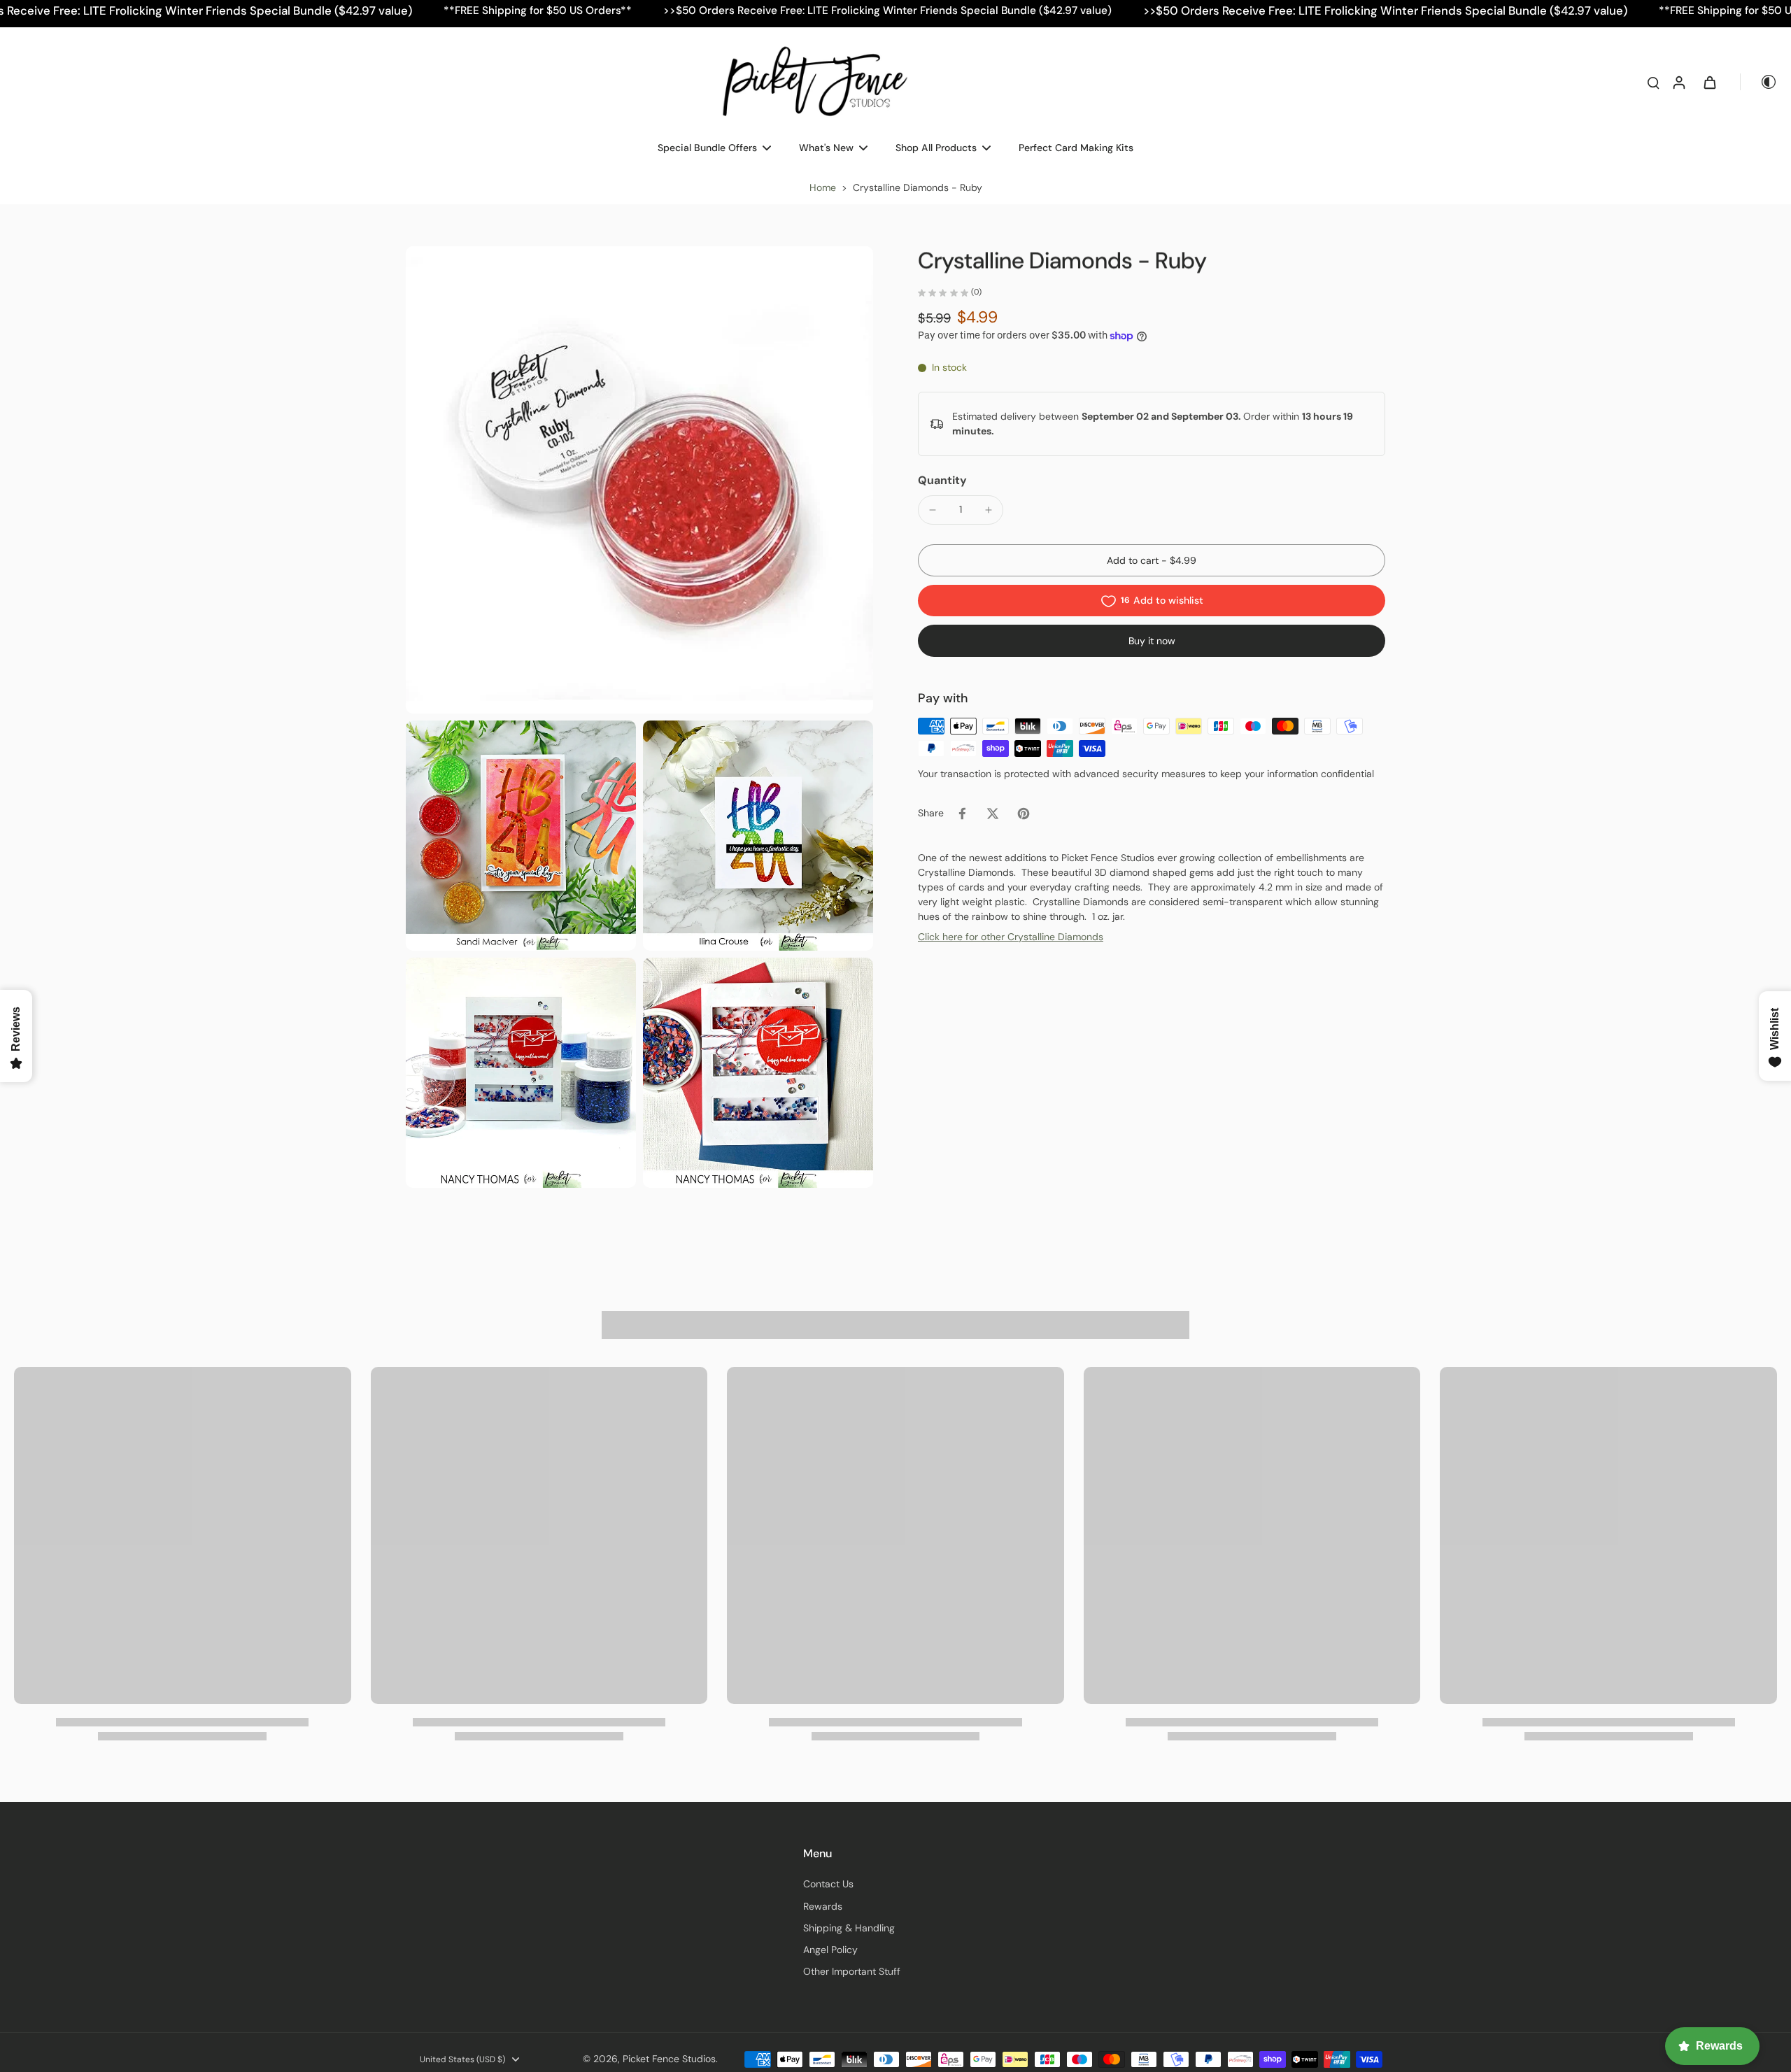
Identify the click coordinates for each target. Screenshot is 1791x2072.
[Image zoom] (639, 480)
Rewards (823, 1906)
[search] (1653, 82)
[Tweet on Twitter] (993, 814)
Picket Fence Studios (669, 2059)
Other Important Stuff (852, 1971)
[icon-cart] (1709, 82)
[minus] (933, 510)
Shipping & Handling (849, 1928)
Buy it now (1152, 641)
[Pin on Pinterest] (1024, 814)
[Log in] (1678, 82)
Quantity (942, 480)
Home (823, 187)
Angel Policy (830, 1950)
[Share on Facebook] (962, 814)
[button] (1152, 561)
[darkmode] (1759, 82)
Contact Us (828, 1884)
